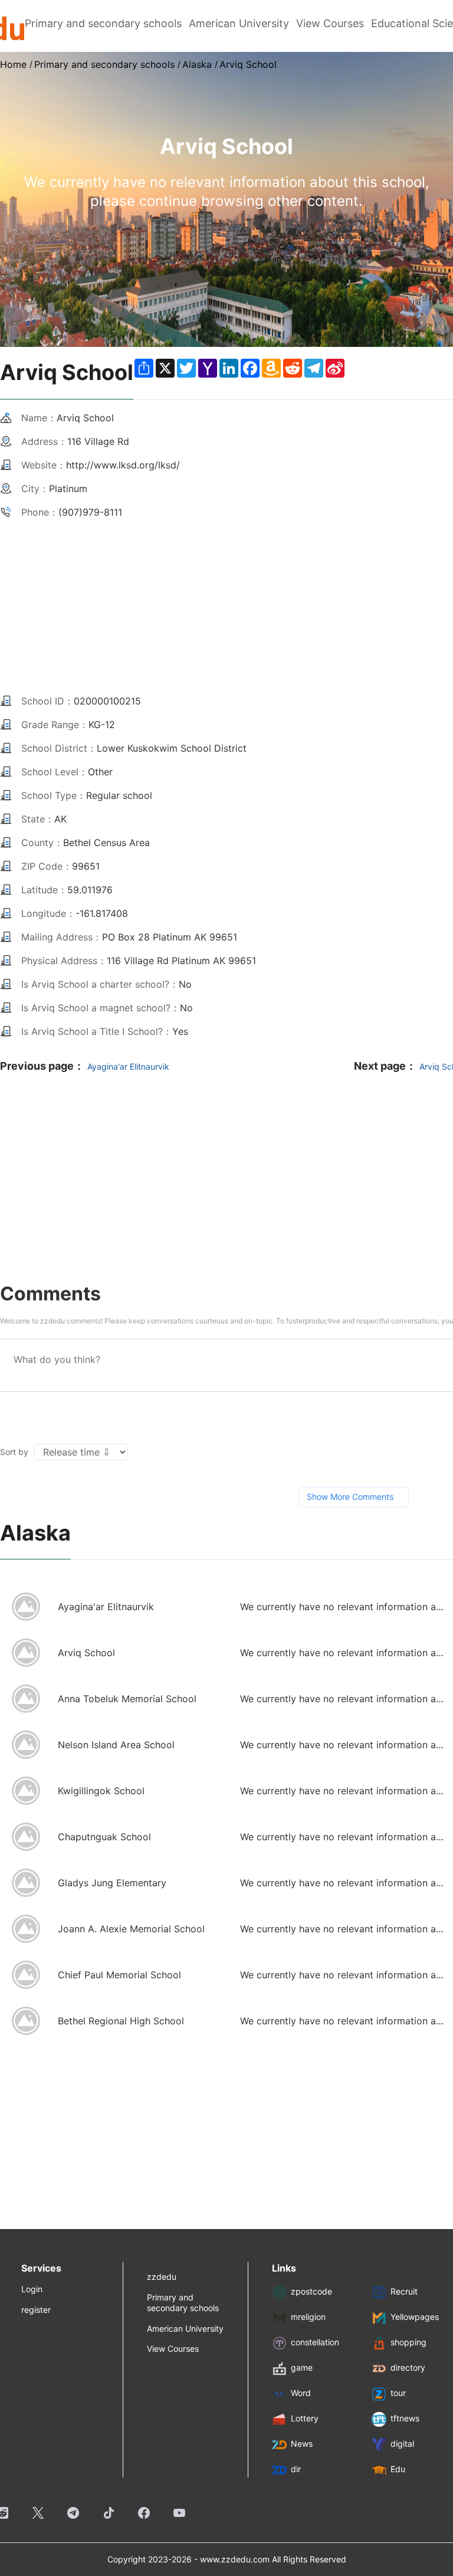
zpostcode (311, 2292)
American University (239, 23)
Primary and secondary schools (103, 23)
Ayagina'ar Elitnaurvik (128, 1066)
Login (32, 2289)
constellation (315, 2343)
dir (296, 2470)
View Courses (330, 23)
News (302, 2444)
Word (301, 2393)
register (36, 2310)
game (302, 2368)
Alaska (197, 64)
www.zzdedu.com (235, 2559)
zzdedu (162, 2277)
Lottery (305, 2419)
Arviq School (248, 64)
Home (13, 64)
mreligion (308, 2317)
